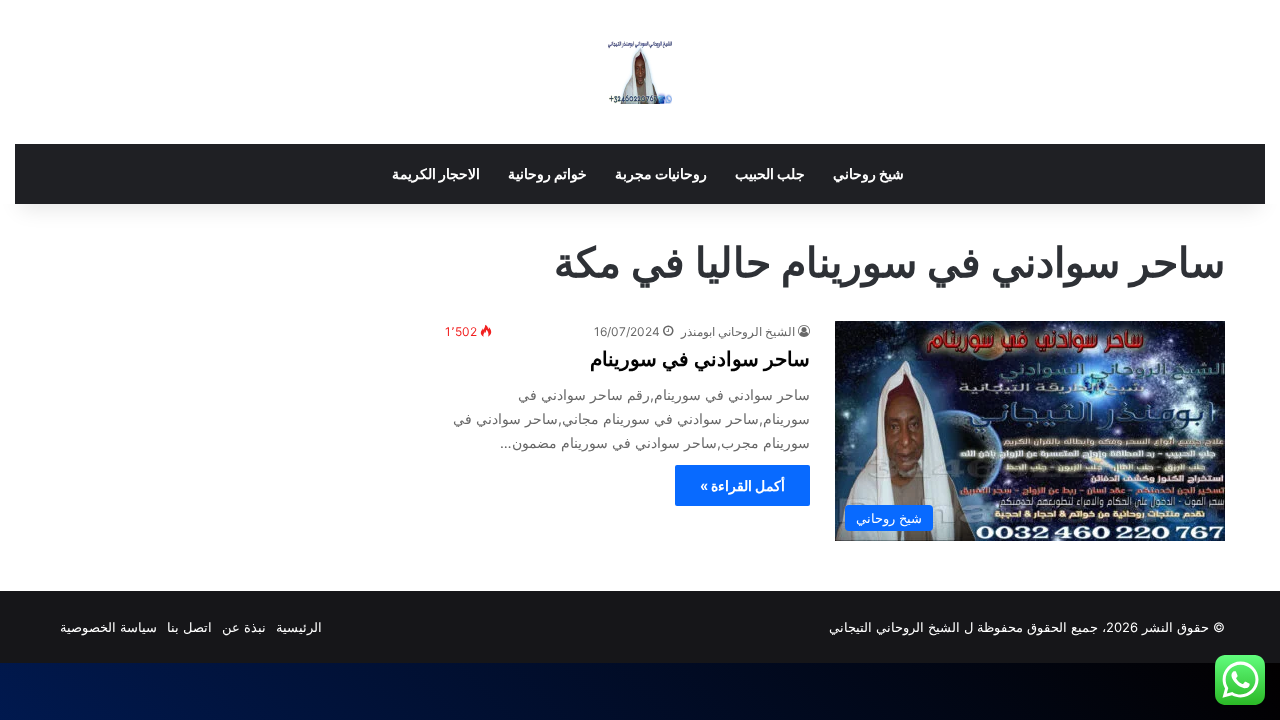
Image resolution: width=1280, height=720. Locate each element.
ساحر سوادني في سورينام (700, 359)
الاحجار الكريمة (436, 173)
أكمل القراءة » (742, 485)
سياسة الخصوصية (108, 627)
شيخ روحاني (868, 173)
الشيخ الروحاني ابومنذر (738, 331)
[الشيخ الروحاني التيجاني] (640, 72)
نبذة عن (244, 627)
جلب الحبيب (770, 173)
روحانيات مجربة (661, 173)
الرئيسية (299, 627)
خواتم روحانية (547, 173)
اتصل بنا (189, 627)
